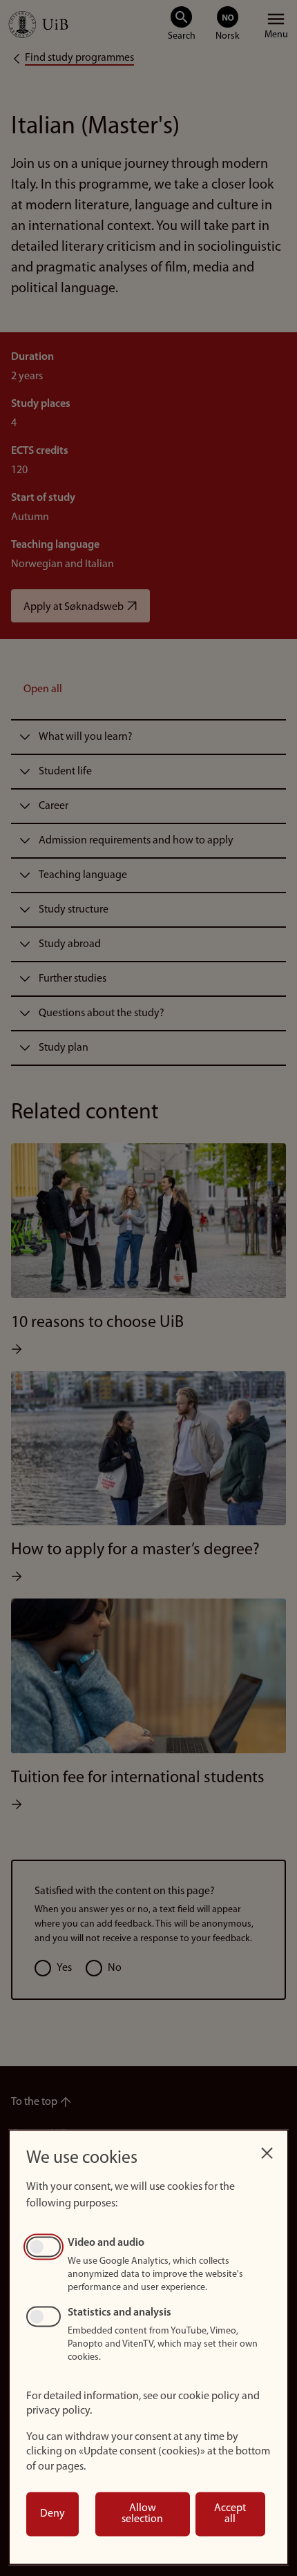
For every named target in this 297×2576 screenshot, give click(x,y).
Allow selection (142, 2514)
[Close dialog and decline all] (267, 2149)
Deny (52, 2514)
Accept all (230, 2514)
